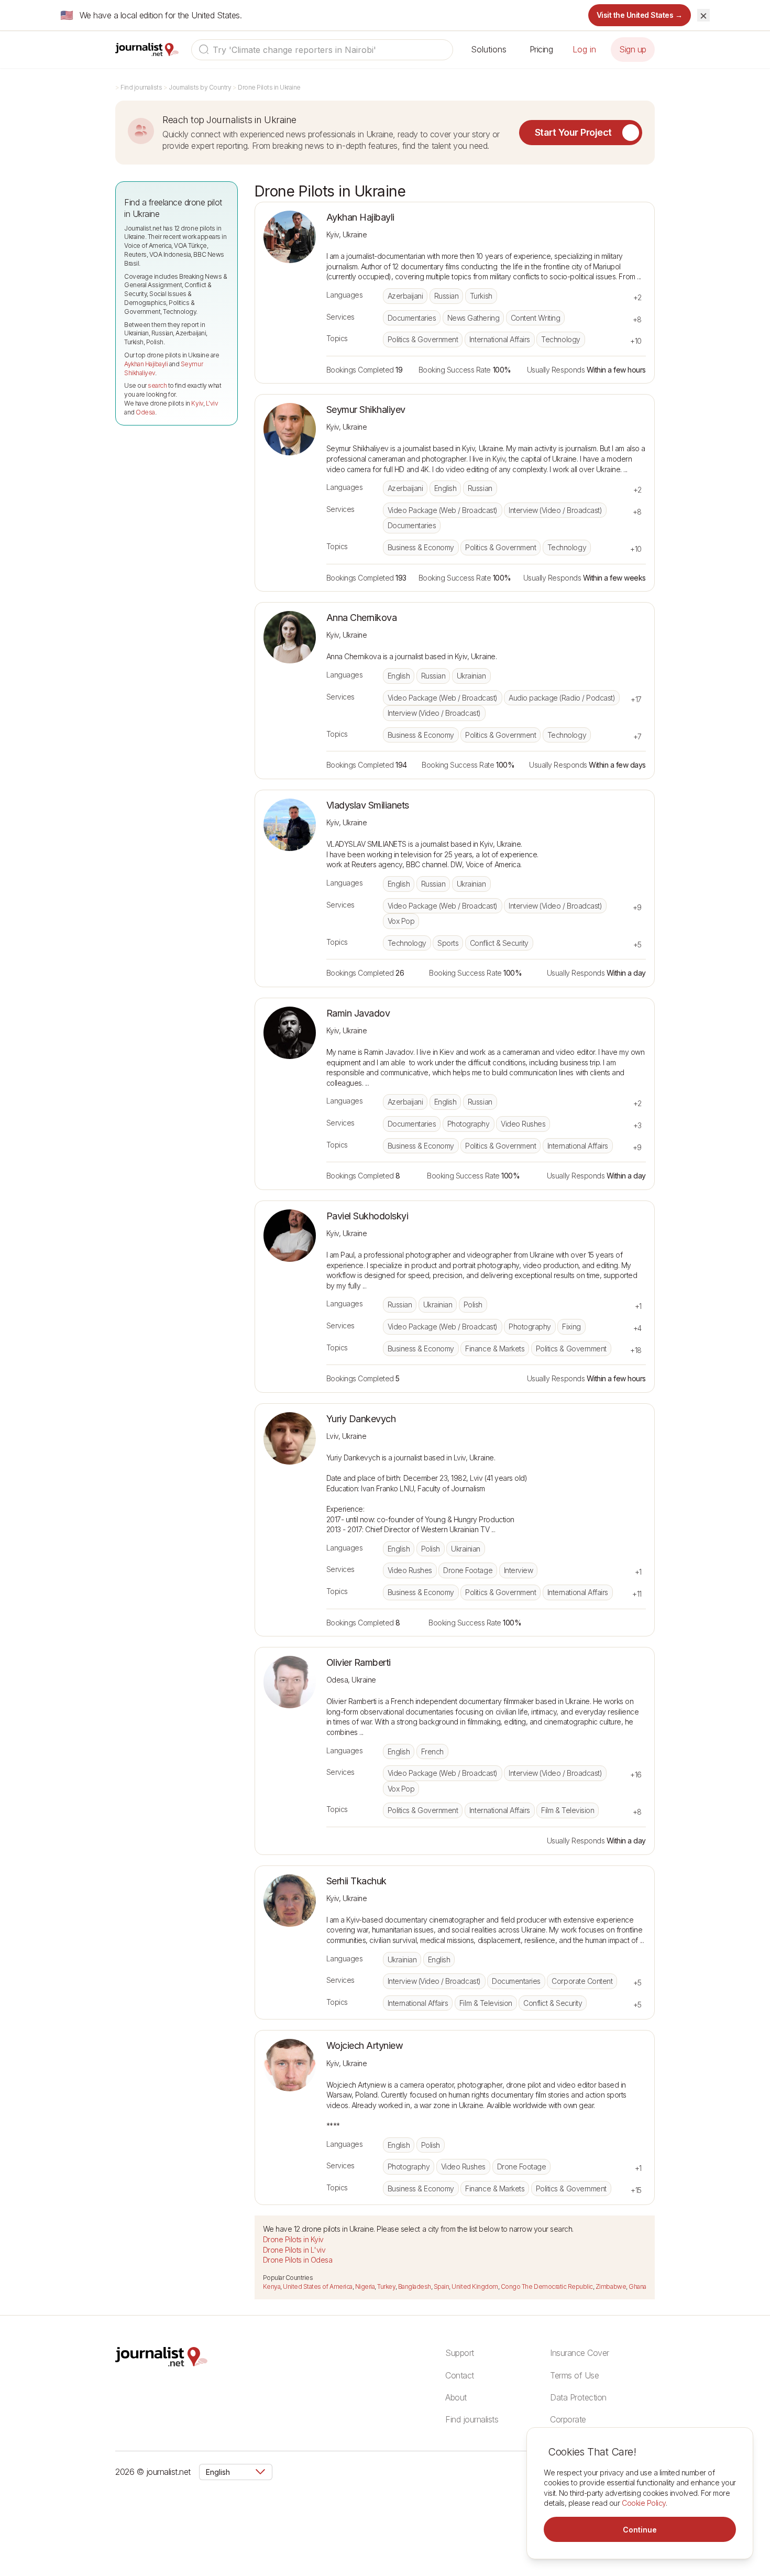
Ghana (637, 2286)
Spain (442, 2286)
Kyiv (197, 403)
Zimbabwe (611, 2286)
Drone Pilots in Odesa (298, 2260)
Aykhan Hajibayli (146, 364)
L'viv (212, 403)
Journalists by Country (200, 87)
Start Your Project (573, 132)
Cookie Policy (644, 2503)
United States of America (317, 2286)
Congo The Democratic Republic (547, 2286)
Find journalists (141, 87)
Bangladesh (415, 2286)
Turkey (386, 2286)
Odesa (145, 412)
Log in (584, 49)
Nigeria (365, 2286)
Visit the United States (640, 15)
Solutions (489, 49)
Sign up (633, 49)
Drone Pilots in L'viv (294, 2250)
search (157, 385)
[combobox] (322, 50)
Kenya (272, 2286)
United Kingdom (475, 2286)
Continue (640, 2530)
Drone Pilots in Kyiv (293, 2239)
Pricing (541, 49)
